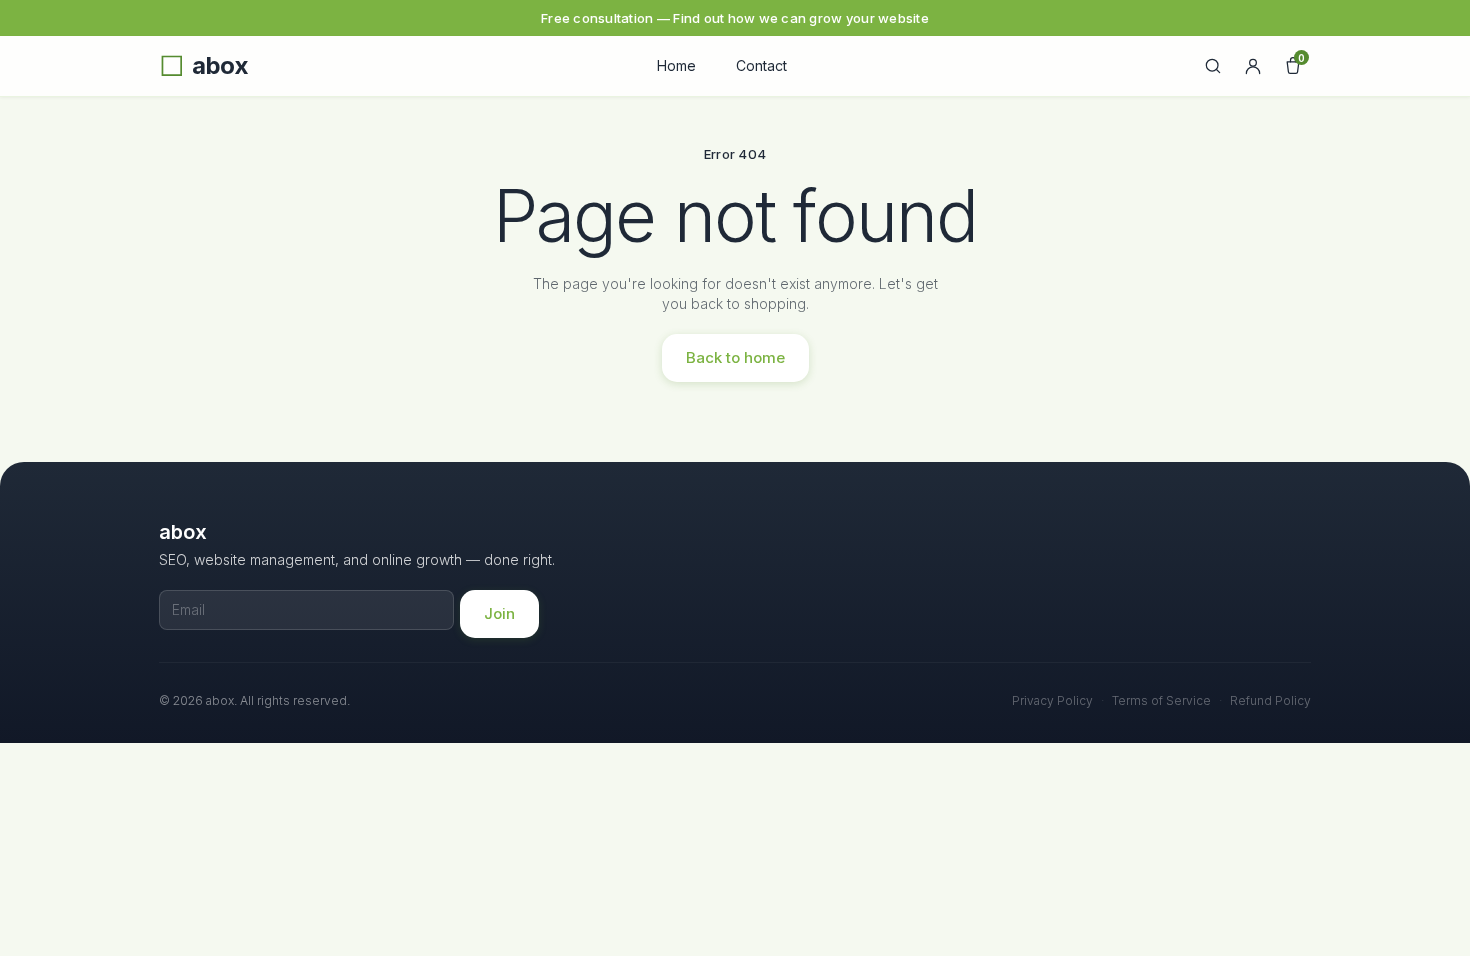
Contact (761, 65)
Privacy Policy (1052, 700)
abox (220, 66)
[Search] (1213, 66)
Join (499, 613)
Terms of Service (1161, 700)
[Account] (1253, 66)
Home (676, 65)
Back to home (735, 357)
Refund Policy (1270, 700)
